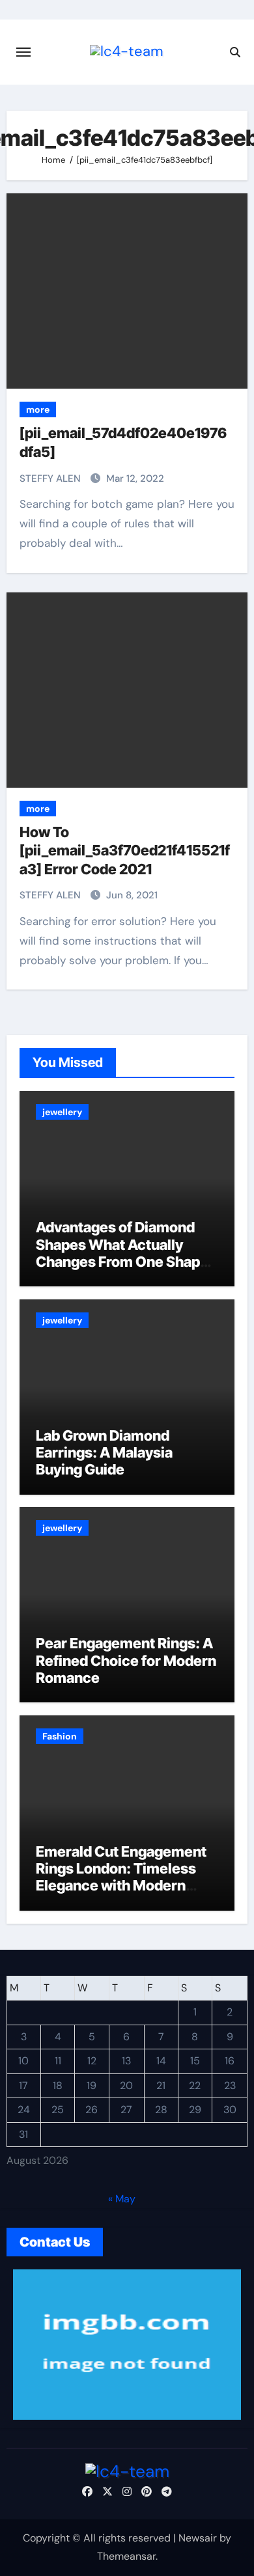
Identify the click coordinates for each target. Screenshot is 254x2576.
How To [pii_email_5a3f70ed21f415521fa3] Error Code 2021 (125, 851)
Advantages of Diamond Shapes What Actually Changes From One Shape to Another (122, 1253)
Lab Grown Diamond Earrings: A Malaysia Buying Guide (104, 1453)
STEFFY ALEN (51, 478)
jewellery (62, 1112)
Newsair (198, 2538)
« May (122, 2199)
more (38, 409)
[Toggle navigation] (23, 52)
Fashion (60, 1736)
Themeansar (126, 2556)
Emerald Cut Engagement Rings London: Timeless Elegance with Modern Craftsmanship (121, 1877)
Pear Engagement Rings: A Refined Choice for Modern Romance (126, 1660)
